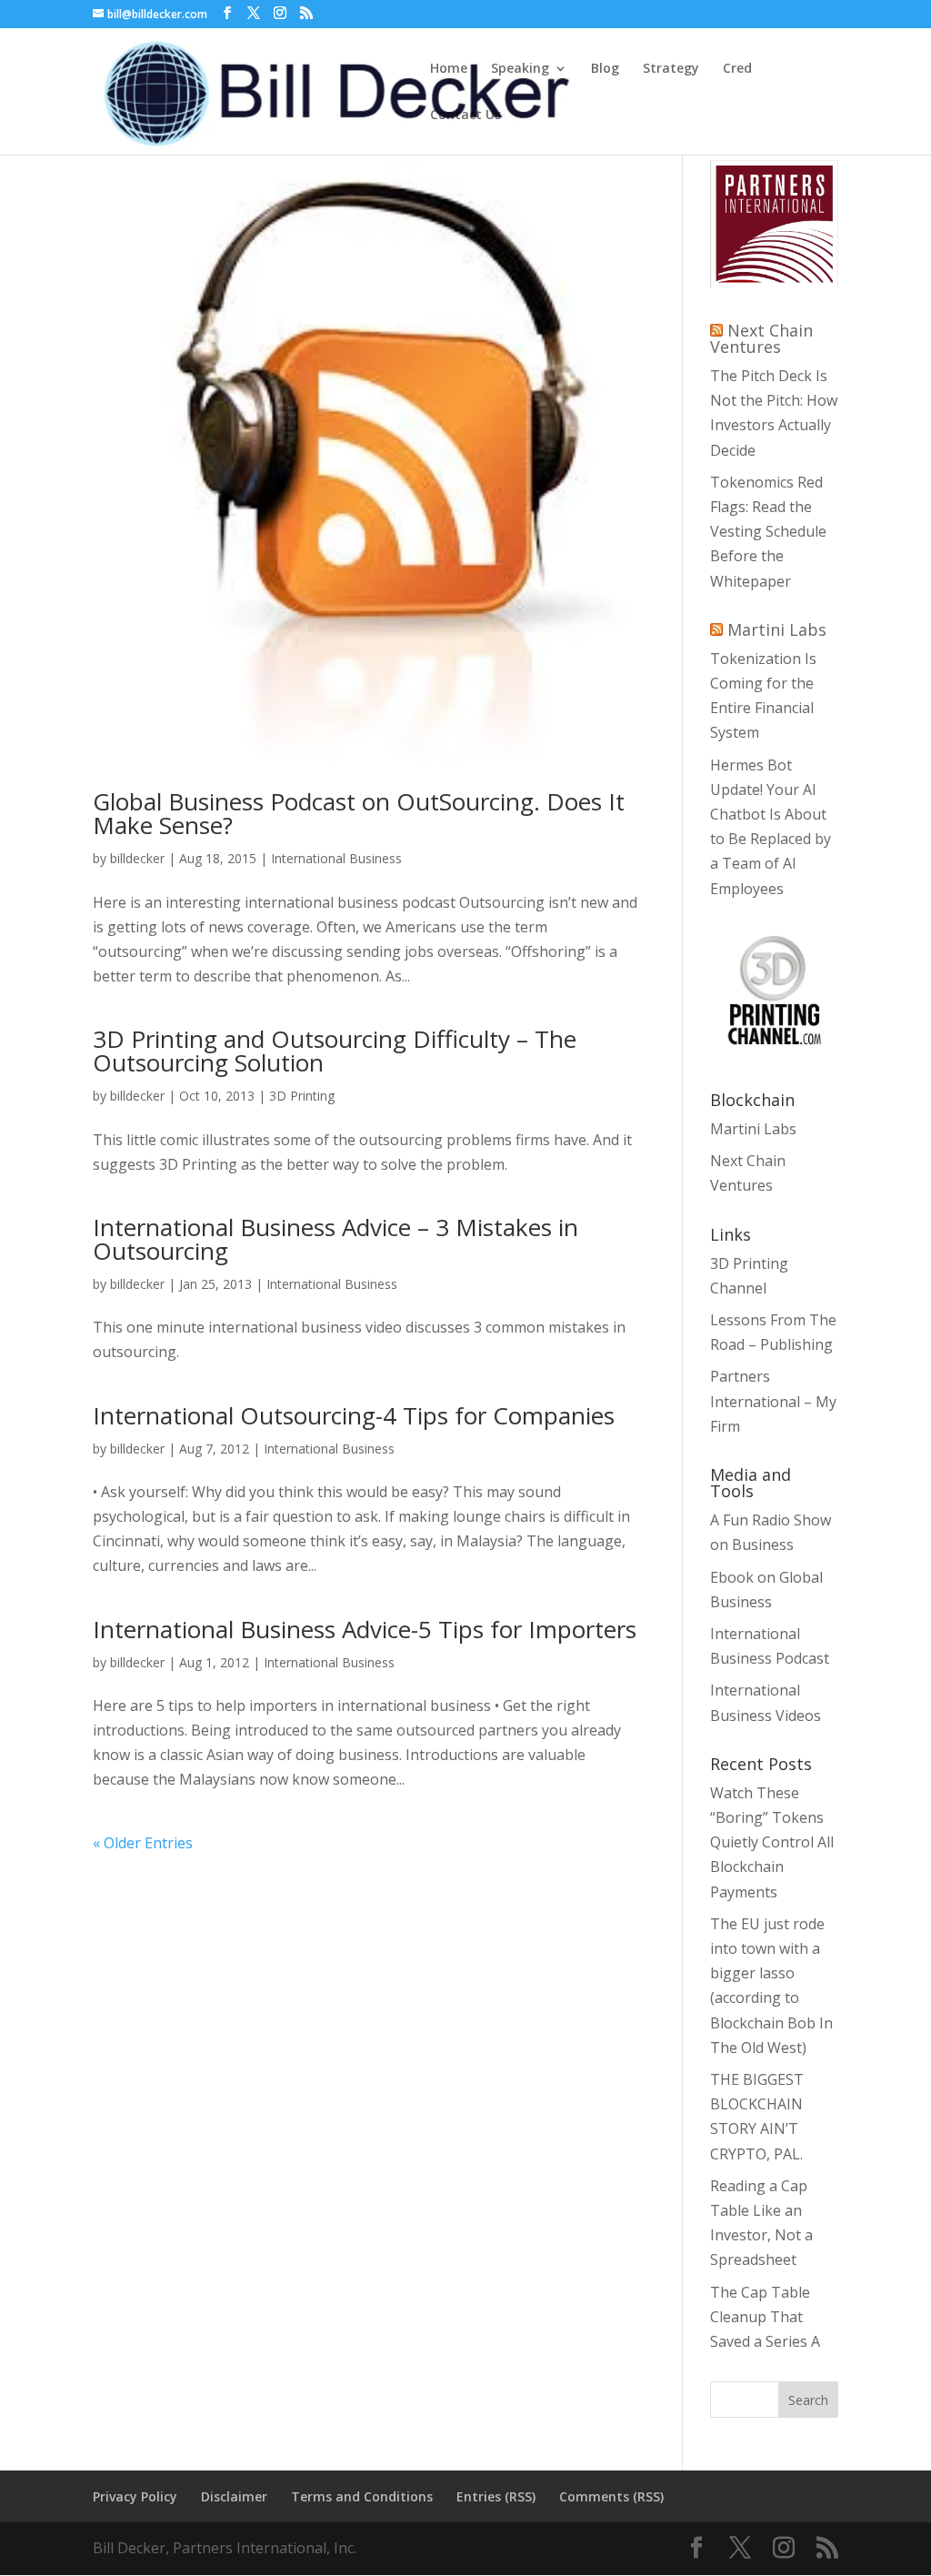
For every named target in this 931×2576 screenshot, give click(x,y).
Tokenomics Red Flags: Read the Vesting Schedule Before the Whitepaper (768, 532)
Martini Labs (777, 629)
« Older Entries (143, 1843)
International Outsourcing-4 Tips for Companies (354, 1415)
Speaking (520, 69)
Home (449, 69)
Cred (737, 69)
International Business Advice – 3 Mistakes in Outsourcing (335, 1239)
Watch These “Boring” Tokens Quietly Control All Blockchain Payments (772, 1842)
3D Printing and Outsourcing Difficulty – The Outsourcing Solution (335, 1051)
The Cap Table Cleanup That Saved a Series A (765, 2317)
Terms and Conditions (362, 2496)
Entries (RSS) (496, 2496)
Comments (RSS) (611, 2496)
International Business (336, 858)
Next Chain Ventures (761, 338)
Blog (605, 69)
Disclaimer (234, 2496)
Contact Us (465, 116)
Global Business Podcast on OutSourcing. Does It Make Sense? (359, 813)
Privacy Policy (135, 2496)
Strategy (671, 69)
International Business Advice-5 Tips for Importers (365, 1629)
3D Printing (302, 1096)
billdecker (137, 858)
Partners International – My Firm (773, 1401)
